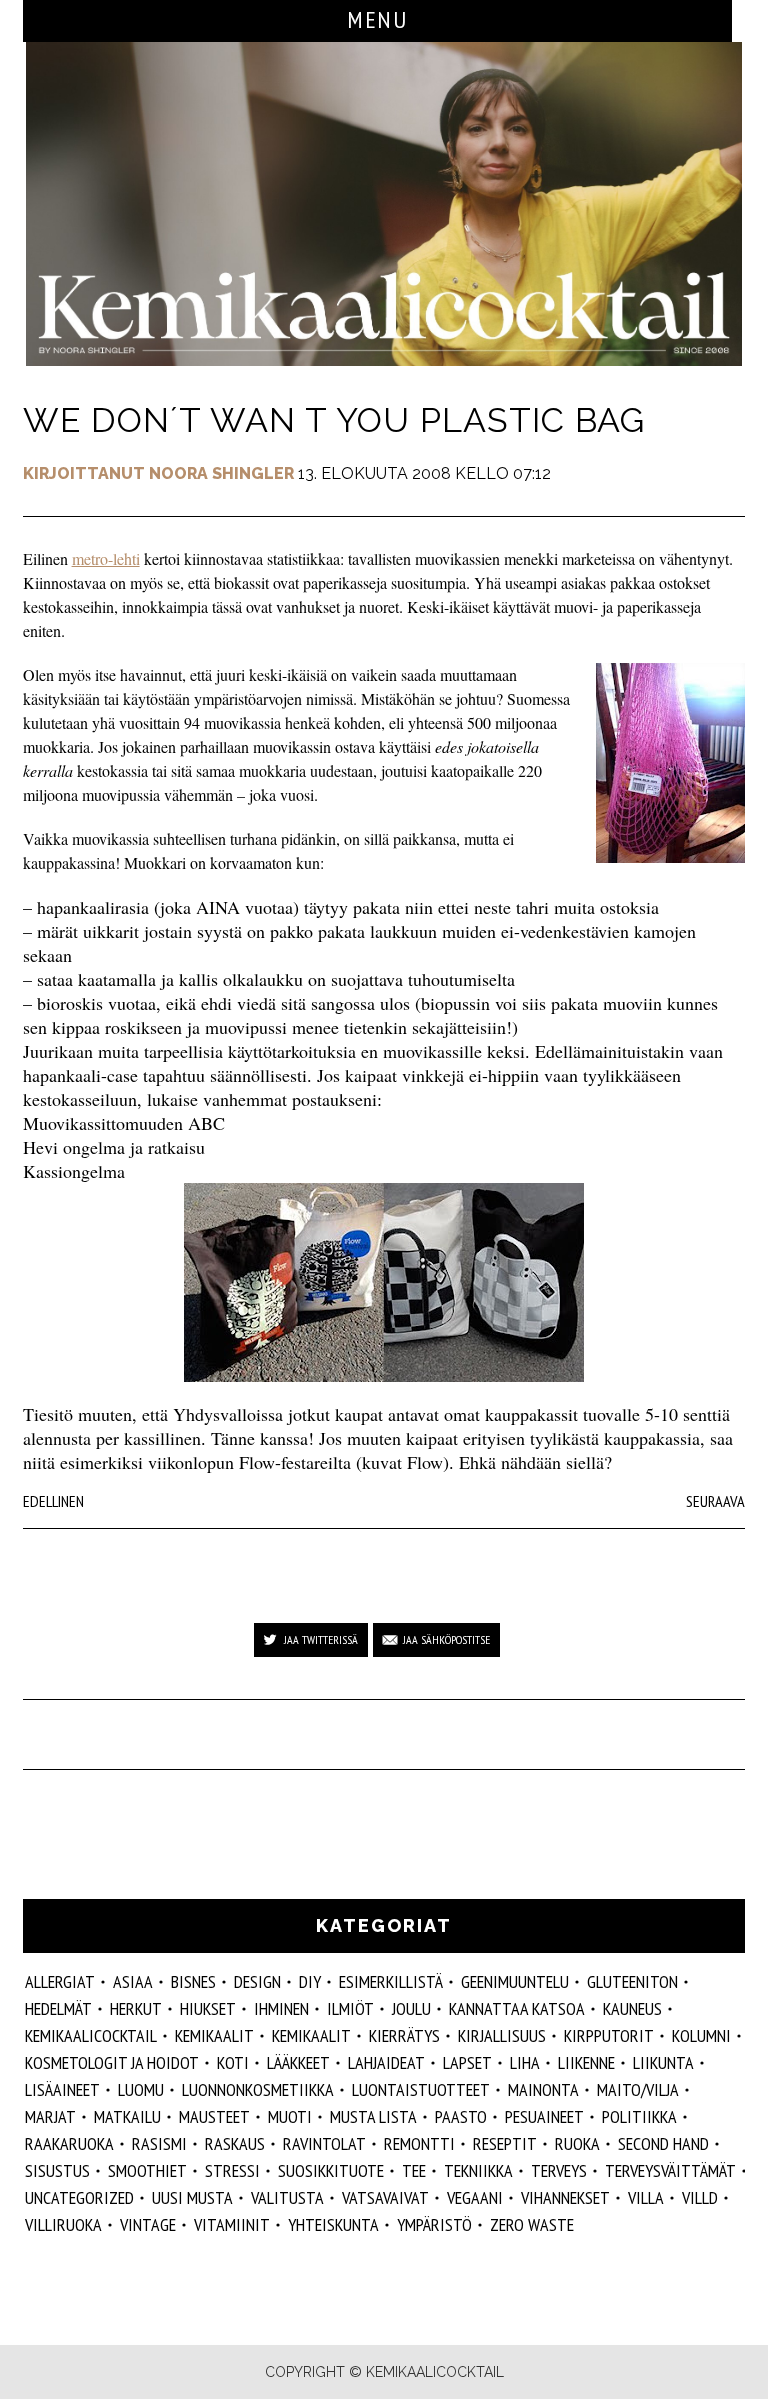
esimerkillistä (391, 1981)
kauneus (632, 2008)
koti (233, 2062)
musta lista (373, 2116)
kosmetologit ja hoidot (112, 2062)
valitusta (287, 2197)
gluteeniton (632, 1981)
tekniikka (478, 2170)
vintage (148, 2224)
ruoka (577, 2143)
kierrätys (404, 2035)
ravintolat (324, 2143)
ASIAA (133, 1981)
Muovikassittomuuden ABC (124, 1123)
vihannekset (565, 2197)
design (257, 1981)
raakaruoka (69, 2143)
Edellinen (53, 1501)
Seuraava (715, 1501)
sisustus (57, 2170)
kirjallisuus (502, 2035)
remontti (419, 2143)
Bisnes (193, 1981)
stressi (232, 2170)
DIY (310, 1981)
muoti (290, 2116)
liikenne (586, 2062)
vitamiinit (232, 2224)
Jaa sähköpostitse (446, 1639)
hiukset (208, 2008)
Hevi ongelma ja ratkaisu (114, 1147)
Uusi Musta (192, 2197)
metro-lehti (106, 558)
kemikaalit (311, 2035)
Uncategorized (79, 2197)
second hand (663, 2143)
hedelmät (58, 2008)
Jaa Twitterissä (321, 1639)
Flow (425, 1462)
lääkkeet (298, 2062)
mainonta (543, 2089)
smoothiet (147, 2170)
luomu (141, 2089)
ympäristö (434, 2224)
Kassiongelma (74, 1171)
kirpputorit (609, 2035)
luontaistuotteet (421, 2089)
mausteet (214, 2116)
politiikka (639, 2116)
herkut (136, 2008)
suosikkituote (331, 2170)
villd (700, 2197)
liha (525, 2062)
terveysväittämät (670, 2170)
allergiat (60, 1981)
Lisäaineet (62, 2089)
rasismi (159, 2143)
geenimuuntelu (515, 1981)
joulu (411, 2008)
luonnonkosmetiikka (258, 2089)
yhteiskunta (333, 2224)
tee (414, 2170)
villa (646, 2197)
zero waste (532, 2224)
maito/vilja (638, 2089)
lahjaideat (386, 2062)
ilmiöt (350, 2008)
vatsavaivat (385, 2197)
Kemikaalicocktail (91, 2035)
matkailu (127, 2116)
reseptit (505, 2143)
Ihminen (281, 2008)
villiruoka (63, 2224)
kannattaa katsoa (517, 2008)
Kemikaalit (214, 2035)
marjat (50, 2116)
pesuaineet (544, 2116)
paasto (461, 2116)
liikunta (663, 2062)
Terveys (559, 2170)
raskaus (235, 2143)
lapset (467, 2062)
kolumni (701, 2035)
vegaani (475, 2197)
